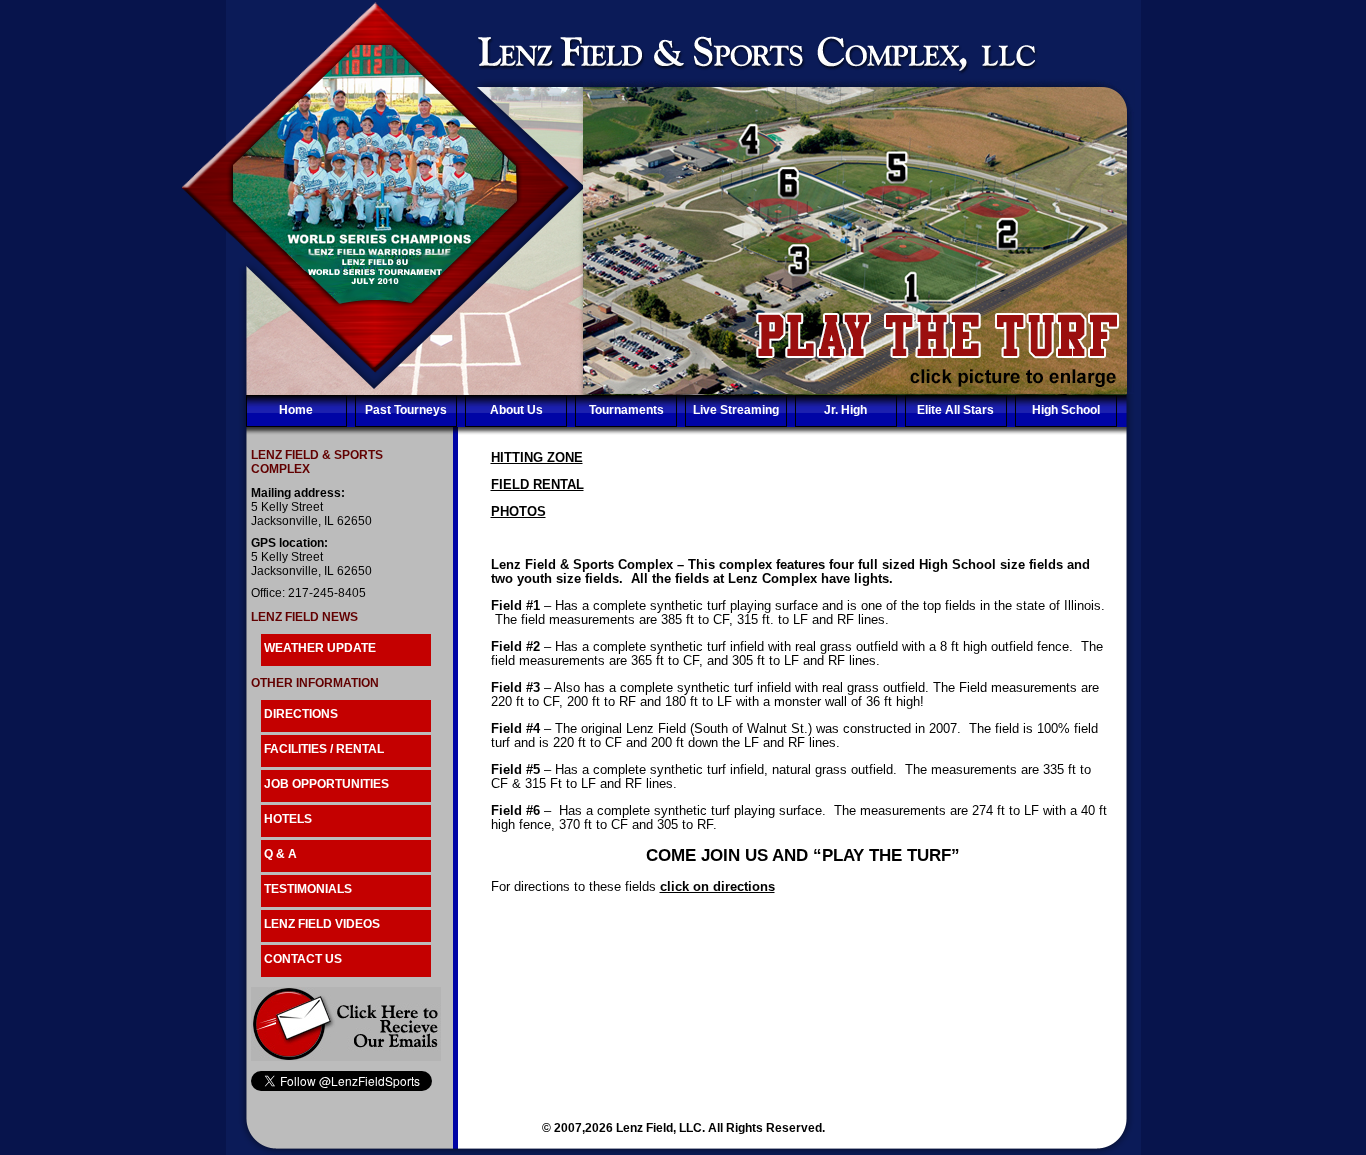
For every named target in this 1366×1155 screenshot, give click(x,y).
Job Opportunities (326, 784)
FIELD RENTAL (537, 484)
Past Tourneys (406, 410)
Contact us (303, 959)
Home (296, 410)
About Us (516, 410)
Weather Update (320, 648)
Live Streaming (736, 410)
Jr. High (845, 410)
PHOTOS (518, 511)
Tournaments (626, 410)
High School (1066, 410)
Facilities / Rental (324, 749)
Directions (301, 714)
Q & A (280, 854)
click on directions (717, 886)
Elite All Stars (955, 410)
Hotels (288, 819)
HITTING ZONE (537, 457)
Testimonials (308, 889)
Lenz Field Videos (322, 924)
